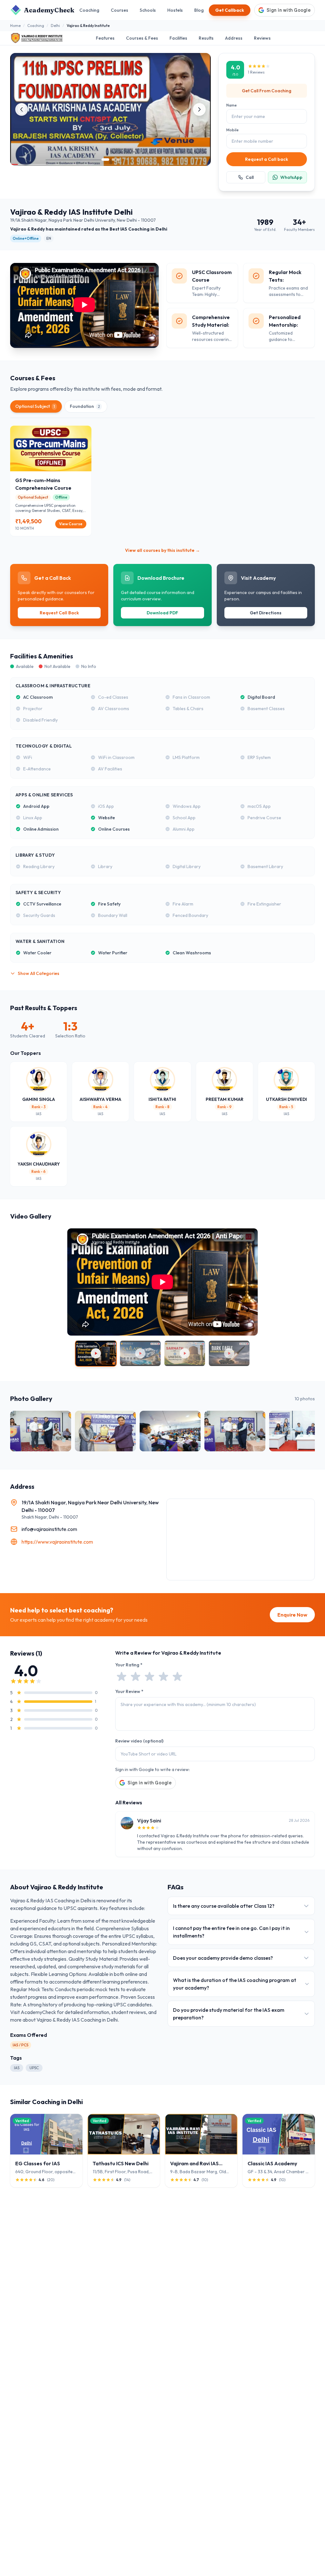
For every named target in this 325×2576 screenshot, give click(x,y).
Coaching (89, 10)
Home (15, 26)
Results (206, 38)
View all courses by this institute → (162, 550)
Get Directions (266, 613)
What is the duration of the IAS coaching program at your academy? (235, 1984)
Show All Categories (39, 973)
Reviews (262, 38)
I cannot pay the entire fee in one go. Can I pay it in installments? (231, 1932)
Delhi (55, 26)
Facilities (178, 38)
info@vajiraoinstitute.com (49, 1529)
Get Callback (230, 10)
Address (234, 38)
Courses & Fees (142, 38)
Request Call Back (59, 613)
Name (232, 105)
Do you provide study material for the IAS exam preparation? (229, 2014)
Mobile (232, 130)
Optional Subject (35, 406)
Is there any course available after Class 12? (224, 1906)
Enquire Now (292, 1615)
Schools (148, 10)
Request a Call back (267, 159)
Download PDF (162, 613)
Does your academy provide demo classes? (223, 1958)
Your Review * (129, 1691)
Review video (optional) (139, 1741)
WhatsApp (291, 177)
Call (250, 177)
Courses (119, 10)
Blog (199, 10)
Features (105, 38)
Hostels (175, 10)
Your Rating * (129, 1665)
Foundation (85, 406)
